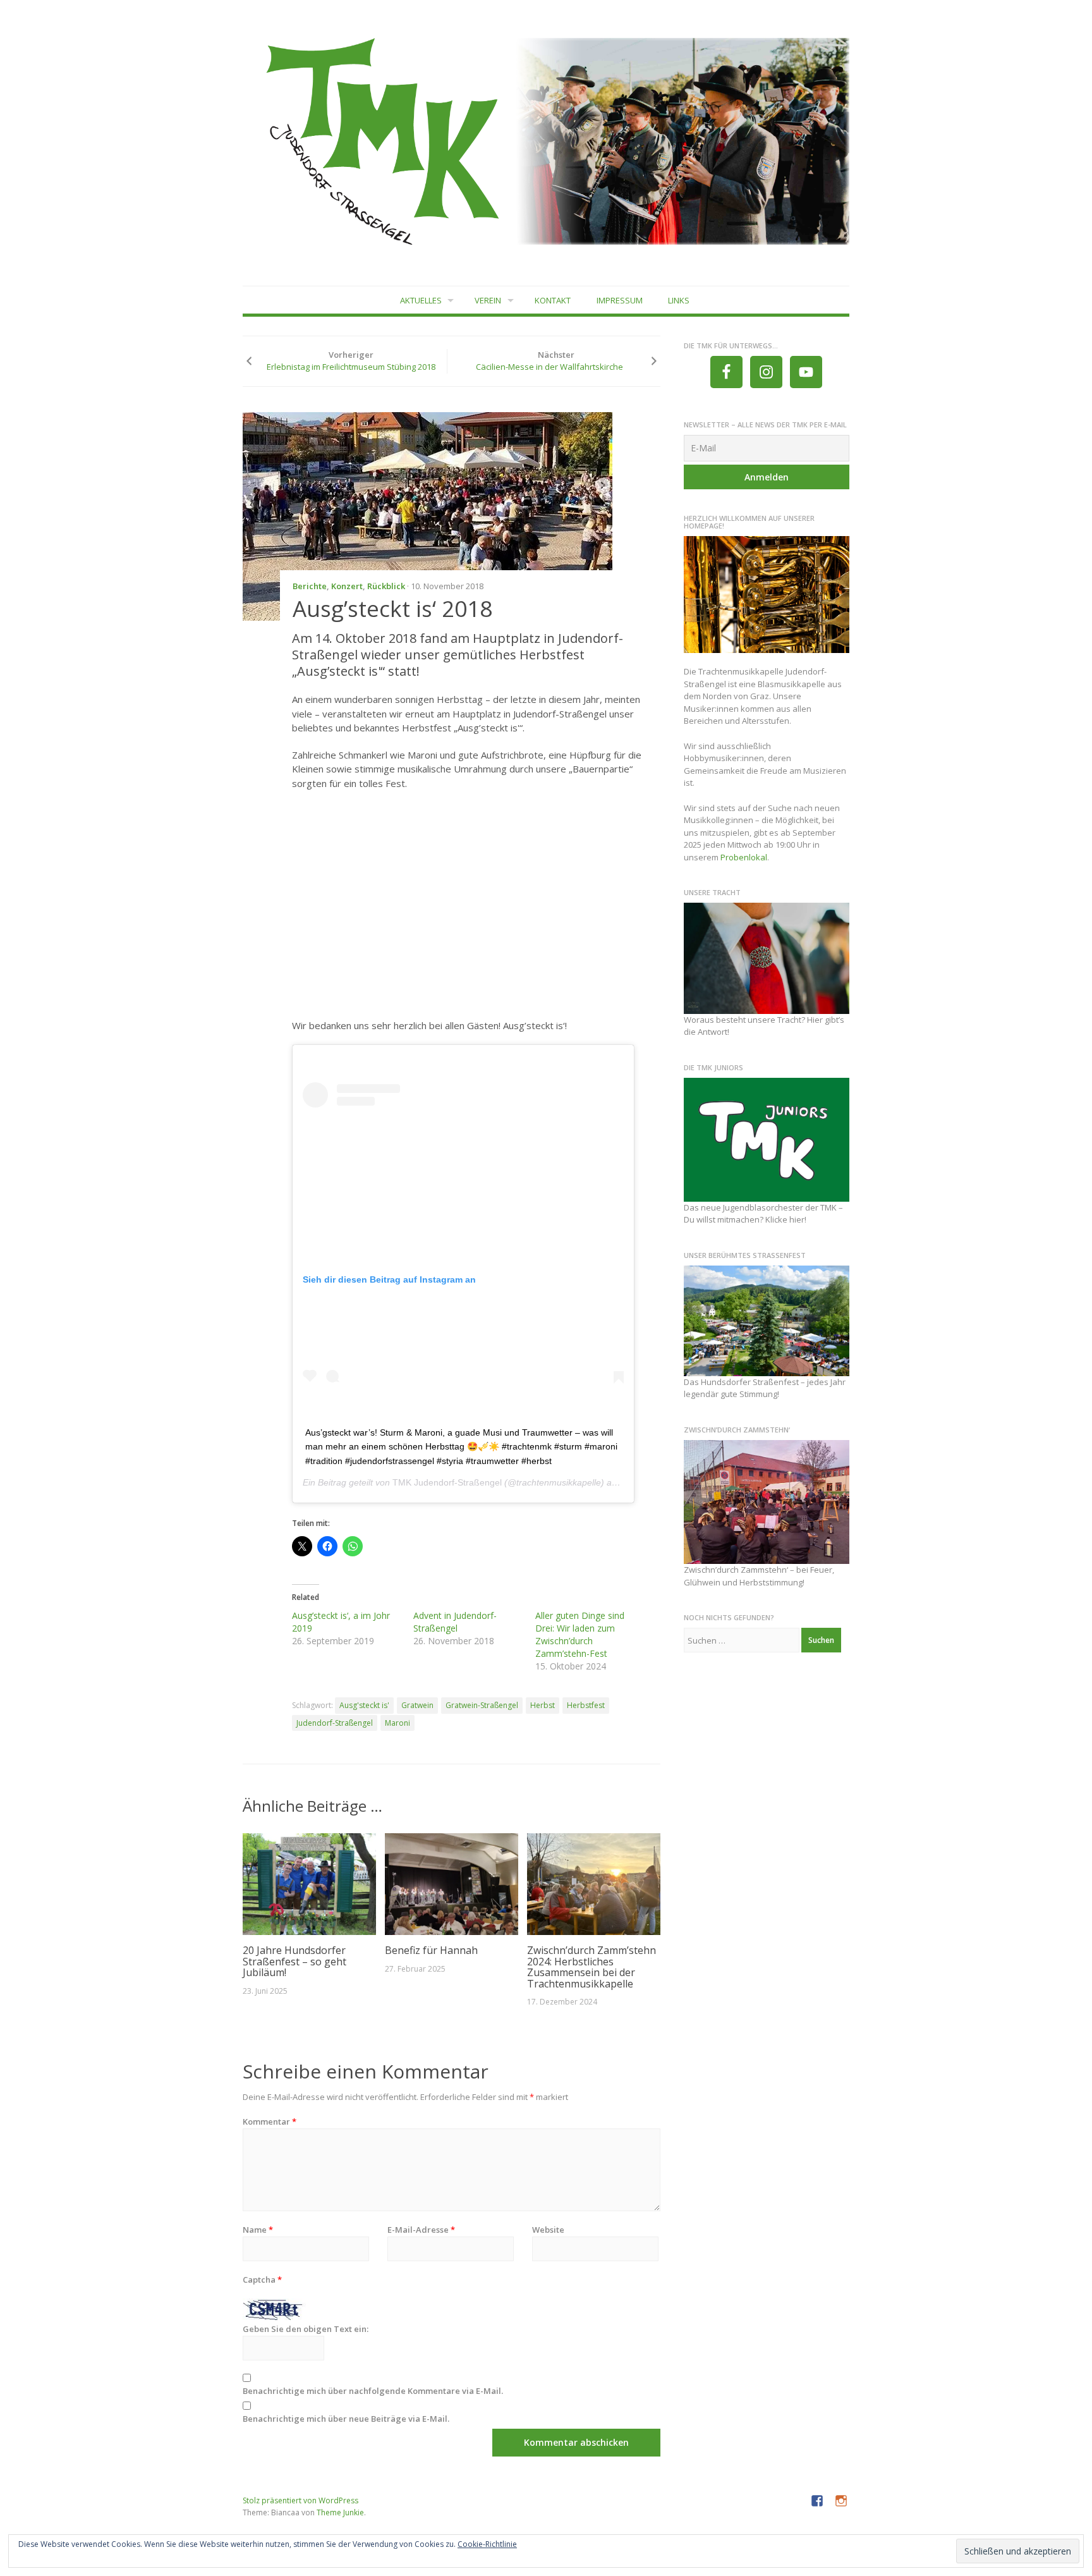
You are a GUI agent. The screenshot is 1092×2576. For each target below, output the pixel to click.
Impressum (620, 300)
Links (679, 300)
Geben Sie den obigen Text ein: (306, 2329)
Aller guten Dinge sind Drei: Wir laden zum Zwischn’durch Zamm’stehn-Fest (580, 1634)
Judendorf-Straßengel (335, 1723)
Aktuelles (421, 300)
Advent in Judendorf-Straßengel (455, 1622)
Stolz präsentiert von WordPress (300, 2500)
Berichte (310, 586)
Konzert (347, 586)
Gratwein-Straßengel (482, 1705)
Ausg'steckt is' (364, 1705)
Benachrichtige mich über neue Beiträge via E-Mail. (346, 2419)
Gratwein (417, 1705)
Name (258, 2230)
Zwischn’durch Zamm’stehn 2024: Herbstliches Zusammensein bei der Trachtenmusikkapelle (591, 1967)
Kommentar (270, 2121)
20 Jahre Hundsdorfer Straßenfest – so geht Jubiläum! (294, 1961)
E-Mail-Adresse (421, 2230)
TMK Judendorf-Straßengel (447, 1482)
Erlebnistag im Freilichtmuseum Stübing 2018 (351, 367)
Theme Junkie (340, 2512)
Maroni (397, 1723)
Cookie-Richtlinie (487, 2544)
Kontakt (553, 300)
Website (548, 2230)
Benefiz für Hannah (431, 1950)
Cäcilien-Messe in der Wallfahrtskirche (549, 367)
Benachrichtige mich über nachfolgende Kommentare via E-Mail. (373, 2391)
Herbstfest (586, 1705)
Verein (488, 300)
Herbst (543, 1705)
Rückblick (386, 586)
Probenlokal (744, 857)
